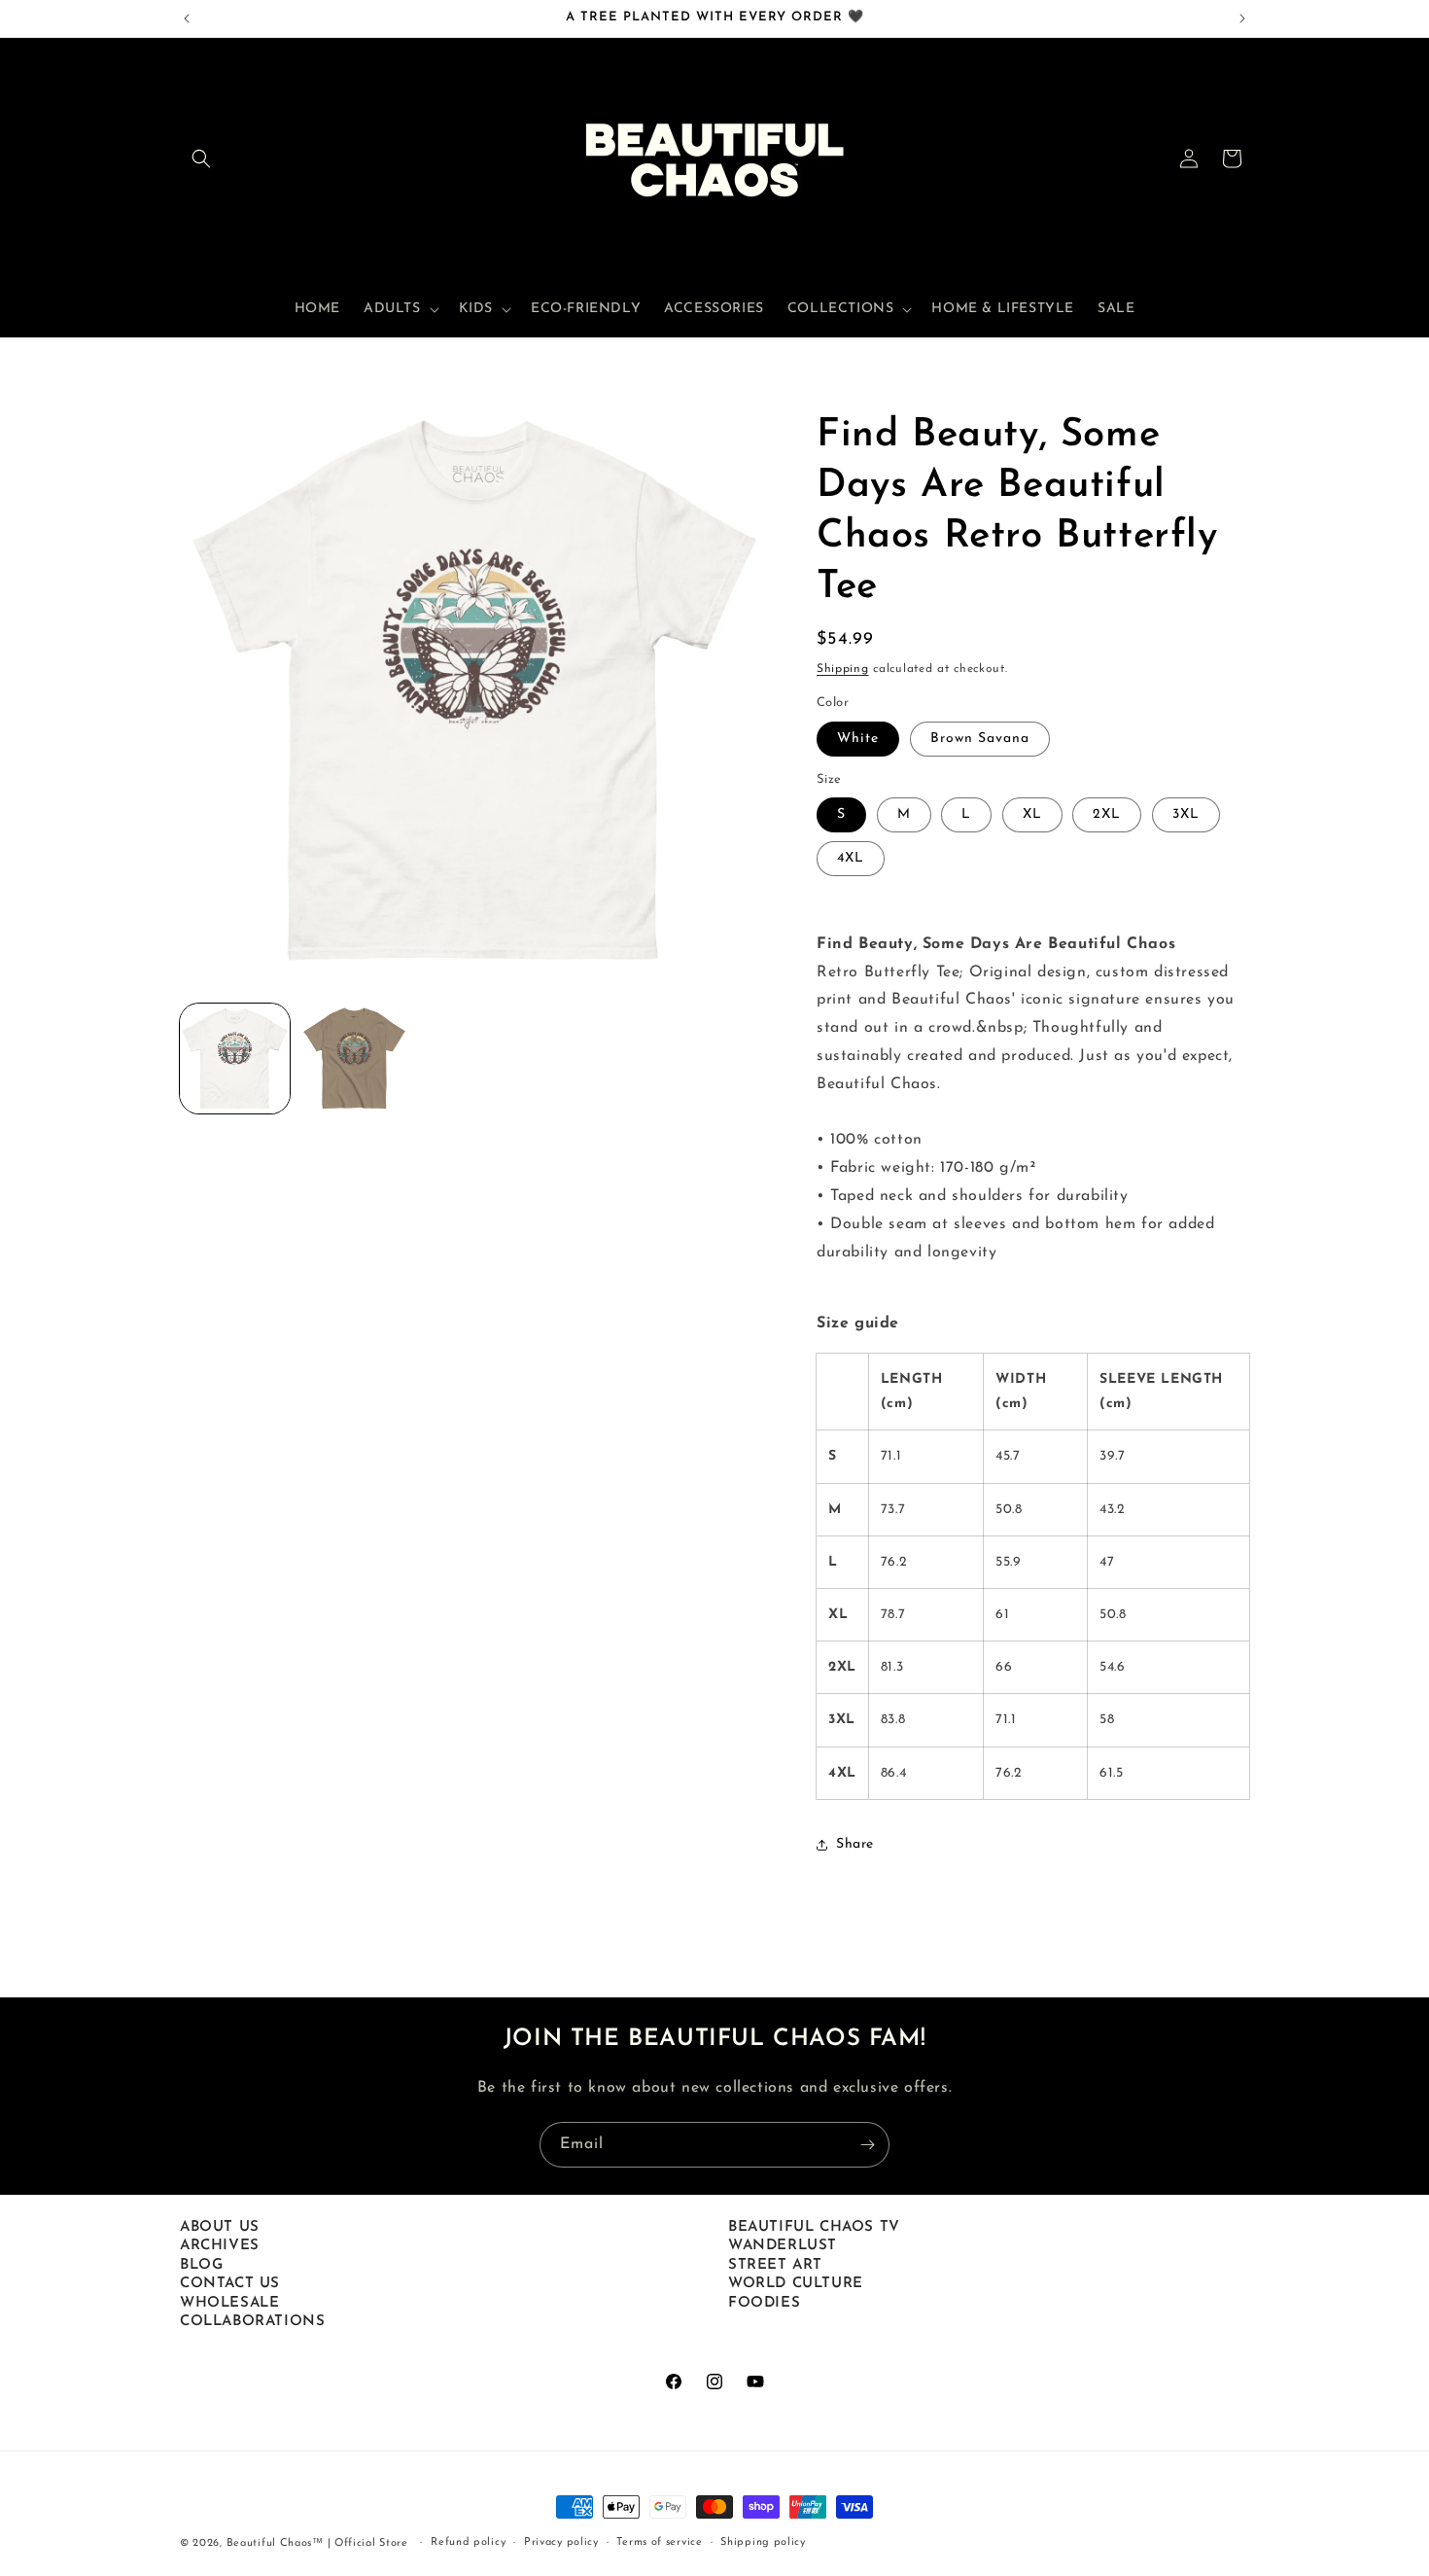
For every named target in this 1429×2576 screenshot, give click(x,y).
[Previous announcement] (187, 18)
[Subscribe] (867, 2145)
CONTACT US (230, 2284)
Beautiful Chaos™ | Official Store (317, 2543)
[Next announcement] (1242, 18)
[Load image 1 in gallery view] (235, 1059)
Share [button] (855, 1844)
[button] (201, 159)
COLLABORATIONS (252, 2322)
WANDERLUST (783, 2246)
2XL (1107, 814)
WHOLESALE (229, 2303)
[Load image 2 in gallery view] (354, 1059)
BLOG (201, 2265)
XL (1032, 814)
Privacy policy (561, 2542)
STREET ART (775, 2265)
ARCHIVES (220, 2246)
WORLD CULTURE (796, 2284)
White (858, 739)
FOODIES (764, 2303)
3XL (1186, 814)
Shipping (843, 669)
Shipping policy (763, 2542)
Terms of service (659, 2542)
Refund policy (468, 2542)
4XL (851, 858)
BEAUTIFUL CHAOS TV (814, 2227)
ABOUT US (220, 2227)
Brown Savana (980, 739)
